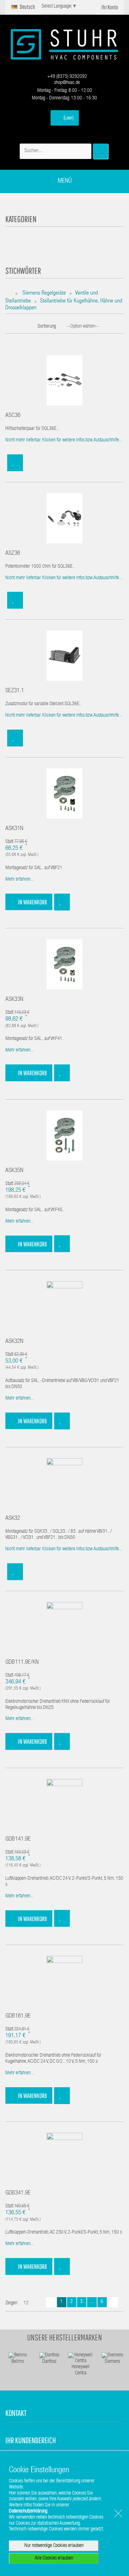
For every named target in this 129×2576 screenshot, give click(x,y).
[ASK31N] (64, 794)
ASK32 (13, 1519)
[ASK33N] (64, 965)
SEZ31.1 (15, 691)
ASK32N (14, 1342)
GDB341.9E (18, 2193)
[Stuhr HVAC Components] (64, 44)
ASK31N (14, 829)
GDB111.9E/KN (22, 1662)
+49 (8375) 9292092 (67, 77)
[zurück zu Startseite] (10, 294)
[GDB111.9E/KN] (64, 1627)
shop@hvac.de (66, 83)
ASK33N (14, 1000)
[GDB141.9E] (64, 1804)
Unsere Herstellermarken (65, 2337)
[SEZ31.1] (64, 656)
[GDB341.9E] (64, 2158)
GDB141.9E (18, 1839)
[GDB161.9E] (64, 1981)
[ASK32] (64, 1484)
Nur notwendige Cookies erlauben (54, 2546)
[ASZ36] (64, 518)
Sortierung (47, 327)
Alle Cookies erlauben (54, 2558)
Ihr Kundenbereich (31, 2440)
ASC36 (13, 416)
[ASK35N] (64, 1136)
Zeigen (11, 2303)
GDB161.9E (18, 2016)
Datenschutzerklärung (28, 2511)
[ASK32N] (64, 1307)
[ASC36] (64, 381)
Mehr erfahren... (20, 880)
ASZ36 (13, 554)
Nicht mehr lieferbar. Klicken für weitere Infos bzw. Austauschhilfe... (64, 440)
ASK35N (14, 1171)
